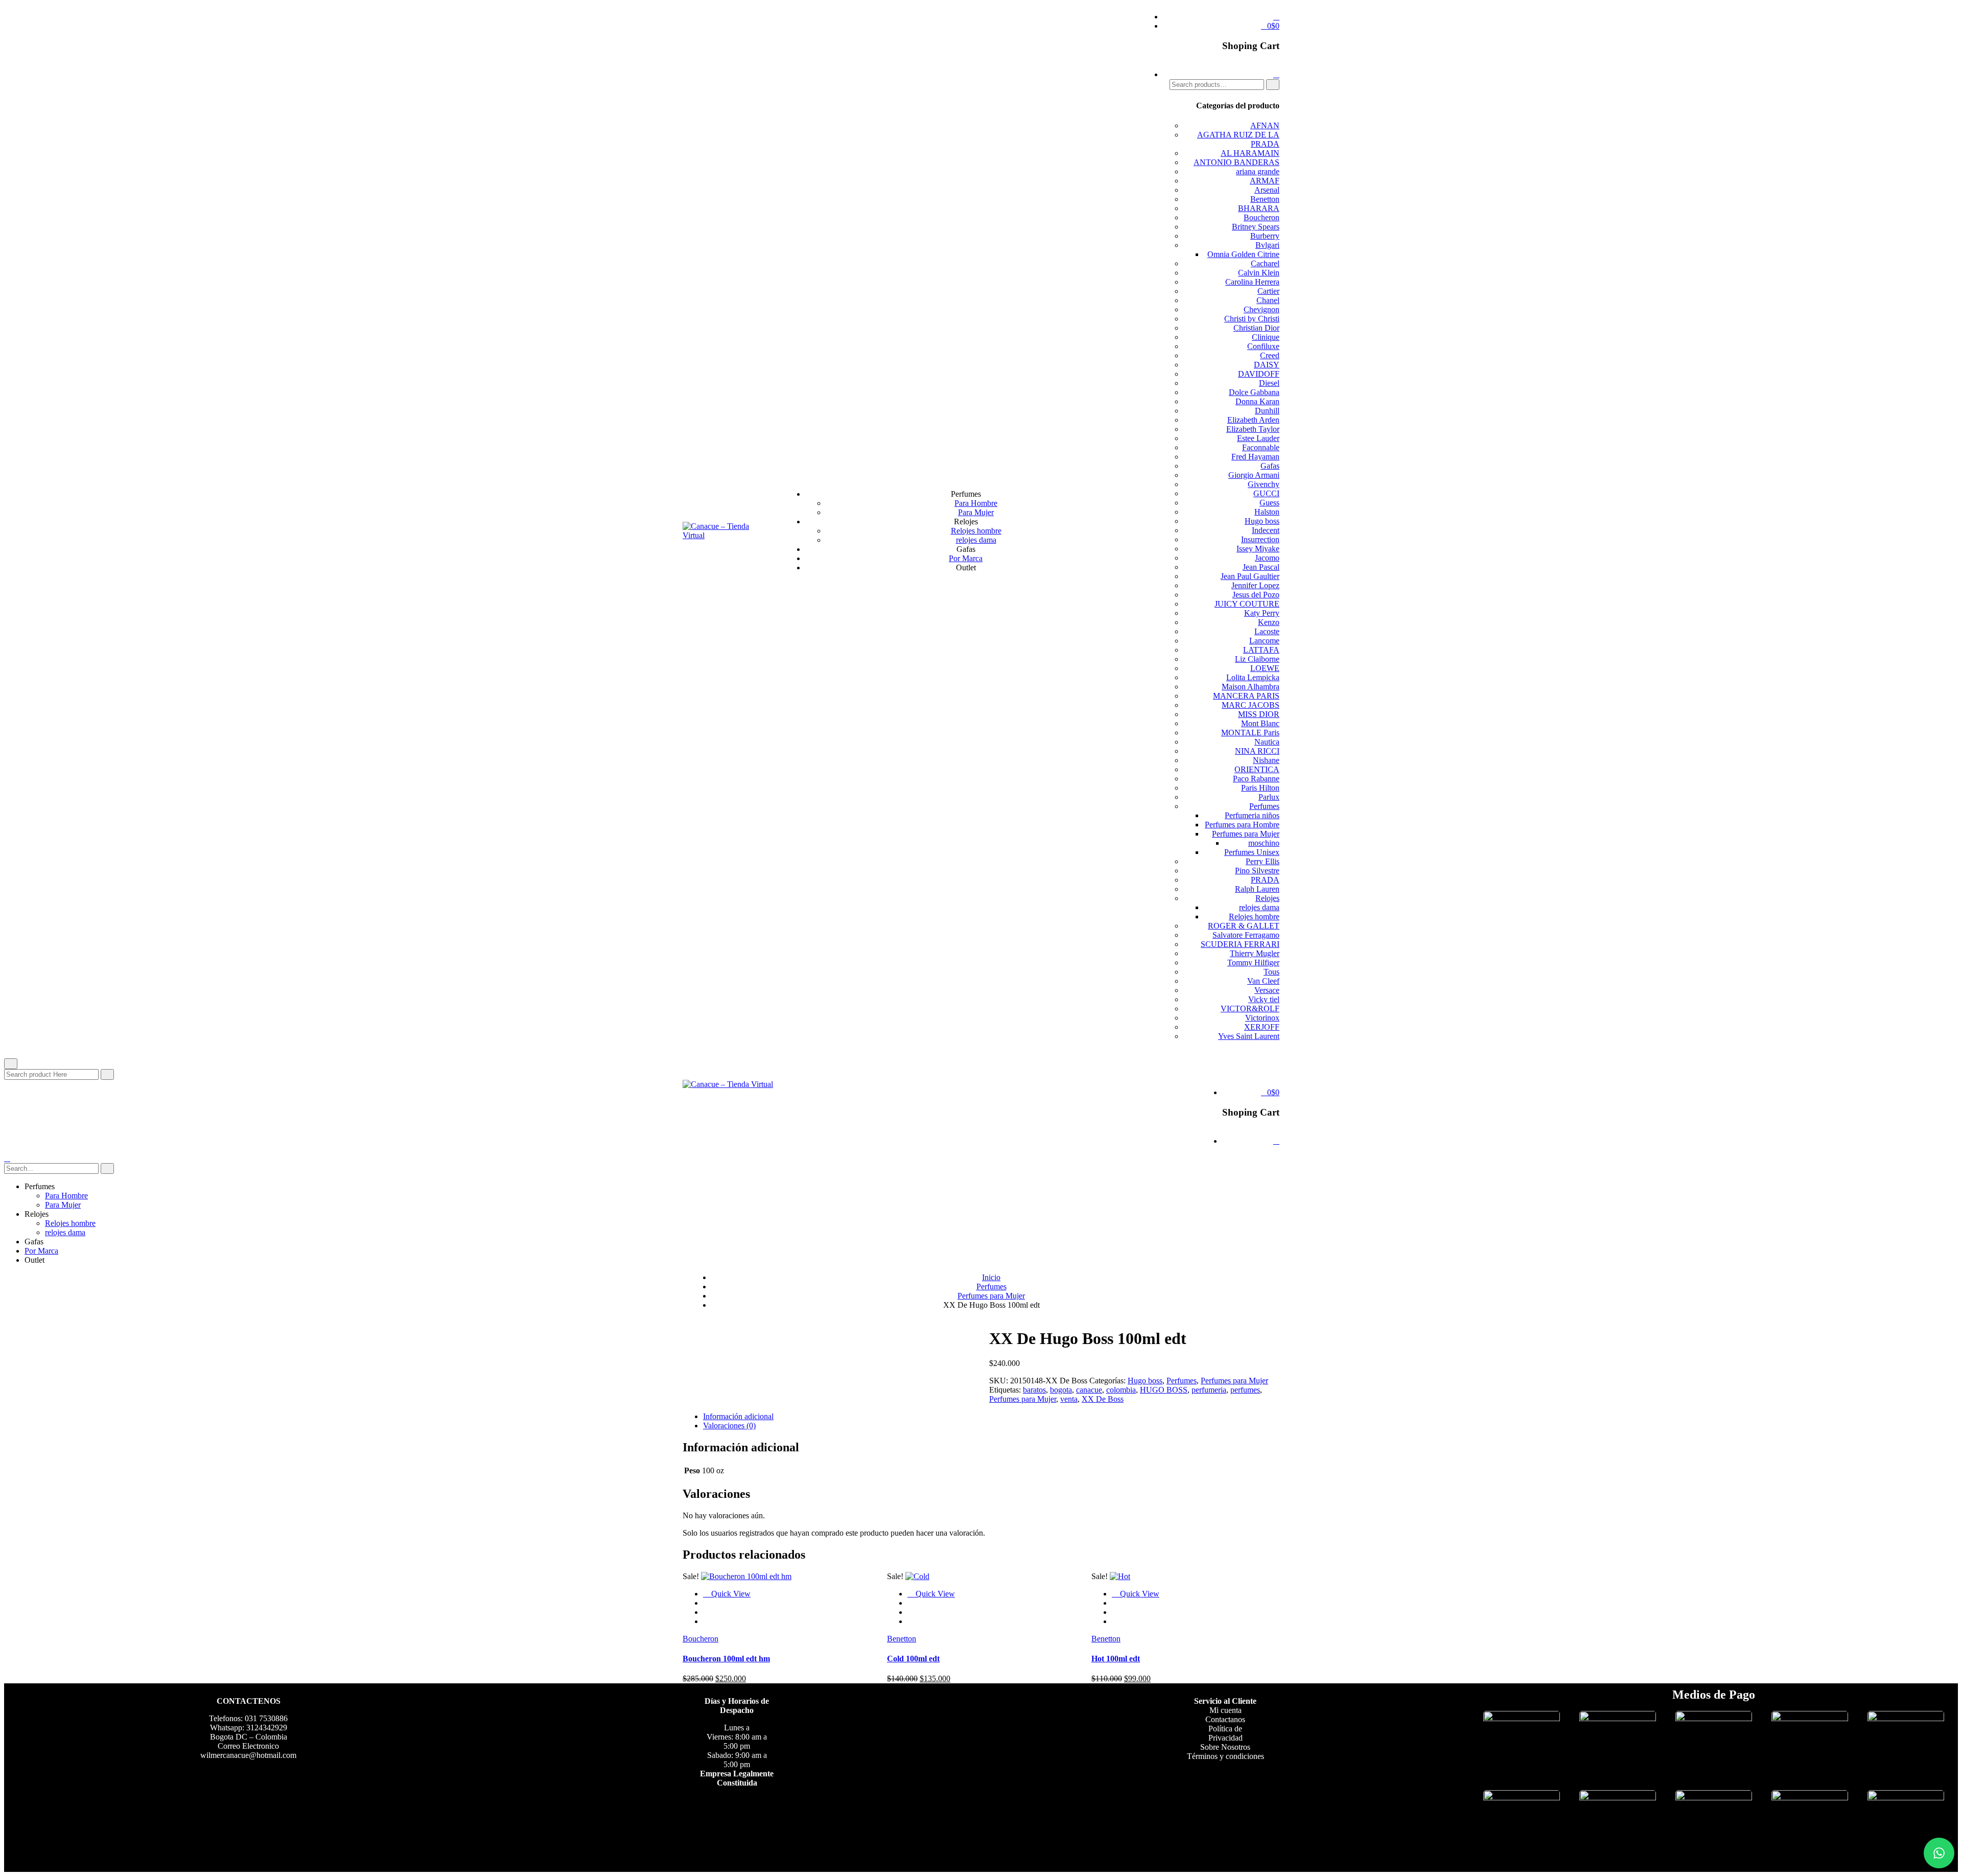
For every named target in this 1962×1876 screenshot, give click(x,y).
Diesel (1269, 383)
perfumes (1245, 1390)
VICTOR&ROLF (1250, 1009)
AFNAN (1265, 125)
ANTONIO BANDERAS (1236, 162)
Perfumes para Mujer (1246, 834)
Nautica (1267, 742)
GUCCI (1266, 493)
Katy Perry (1262, 613)
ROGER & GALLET (1244, 926)
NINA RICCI (1257, 751)
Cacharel (1265, 263)
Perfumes (1264, 806)
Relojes (1267, 898)
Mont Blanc (1260, 723)
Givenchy (1264, 484)
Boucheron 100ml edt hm (726, 1659)
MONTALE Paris (1250, 733)
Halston (1267, 512)
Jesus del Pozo (1256, 595)
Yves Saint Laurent (1249, 1036)
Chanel (1268, 300)
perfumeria (1209, 1390)
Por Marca (966, 558)
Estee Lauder (1258, 438)
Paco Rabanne (1256, 779)
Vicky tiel (1264, 999)
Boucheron (1262, 217)
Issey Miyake (1258, 549)
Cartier (1268, 291)
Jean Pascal (1261, 567)
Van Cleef (1263, 981)
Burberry (1265, 236)
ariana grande (1258, 171)
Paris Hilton (1260, 788)
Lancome (1264, 641)
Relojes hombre (976, 531)
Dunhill (1267, 411)
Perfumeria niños (1252, 815)
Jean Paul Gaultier (1250, 576)
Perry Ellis (1263, 861)
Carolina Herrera (1252, 282)
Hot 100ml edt (1116, 1659)
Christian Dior (1256, 328)
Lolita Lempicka (1253, 677)
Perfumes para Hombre (1242, 825)
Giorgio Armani (1254, 475)
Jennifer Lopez (1255, 585)
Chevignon (1262, 309)
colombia (1121, 1390)
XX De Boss (1103, 1399)
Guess (1269, 503)
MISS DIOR (1259, 714)
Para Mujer (976, 512)
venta (1069, 1399)
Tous (1271, 972)
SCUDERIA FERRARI (1240, 944)
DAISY (1267, 365)
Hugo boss (1262, 521)
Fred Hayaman (1255, 457)
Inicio (991, 1277)
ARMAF (1265, 181)
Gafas (1270, 466)
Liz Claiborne (1257, 659)
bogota (1061, 1390)
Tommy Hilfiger (1253, 963)
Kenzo (1269, 622)
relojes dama (976, 540)
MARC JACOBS (1251, 705)
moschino (1264, 843)
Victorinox (1262, 1018)
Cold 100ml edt (913, 1659)
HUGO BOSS (1164, 1390)
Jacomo (1267, 558)
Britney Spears (1256, 227)
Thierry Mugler (1255, 953)
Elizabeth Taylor (1253, 429)
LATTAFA (1261, 650)
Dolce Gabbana (1254, 392)
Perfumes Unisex (1252, 852)
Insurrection (1260, 539)
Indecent (1266, 530)
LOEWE (1265, 668)
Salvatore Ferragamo (1246, 935)
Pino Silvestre (1257, 871)
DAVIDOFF (1259, 374)
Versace (1267, 990)
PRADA (1265, 880)
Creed (1270, 355)
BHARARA (1259, 208)
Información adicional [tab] (738, 1416)
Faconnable (1261, 447)
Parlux (1269, 797)
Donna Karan (1257, 401)
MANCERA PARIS (1246, 696)
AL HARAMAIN (1250, 153)
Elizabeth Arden (1253, 420)
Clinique (1266, 337)
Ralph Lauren (1257, 889)
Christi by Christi (1252, 319)
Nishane (1266, 760)
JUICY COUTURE (1247, 604)
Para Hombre (976, 503)
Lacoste (1267, 631)
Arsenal (1267, 190)
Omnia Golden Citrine (1243, 254)
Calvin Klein (1259, 273)
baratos (1034, 1390)
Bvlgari (1267, 245)
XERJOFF (1262, 1027)
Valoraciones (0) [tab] (729, 1426)
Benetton (1265, 199)
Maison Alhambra (1251, 687)
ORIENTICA (1257, 769)
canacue (1089, 1390)
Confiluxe (1263, 346)
